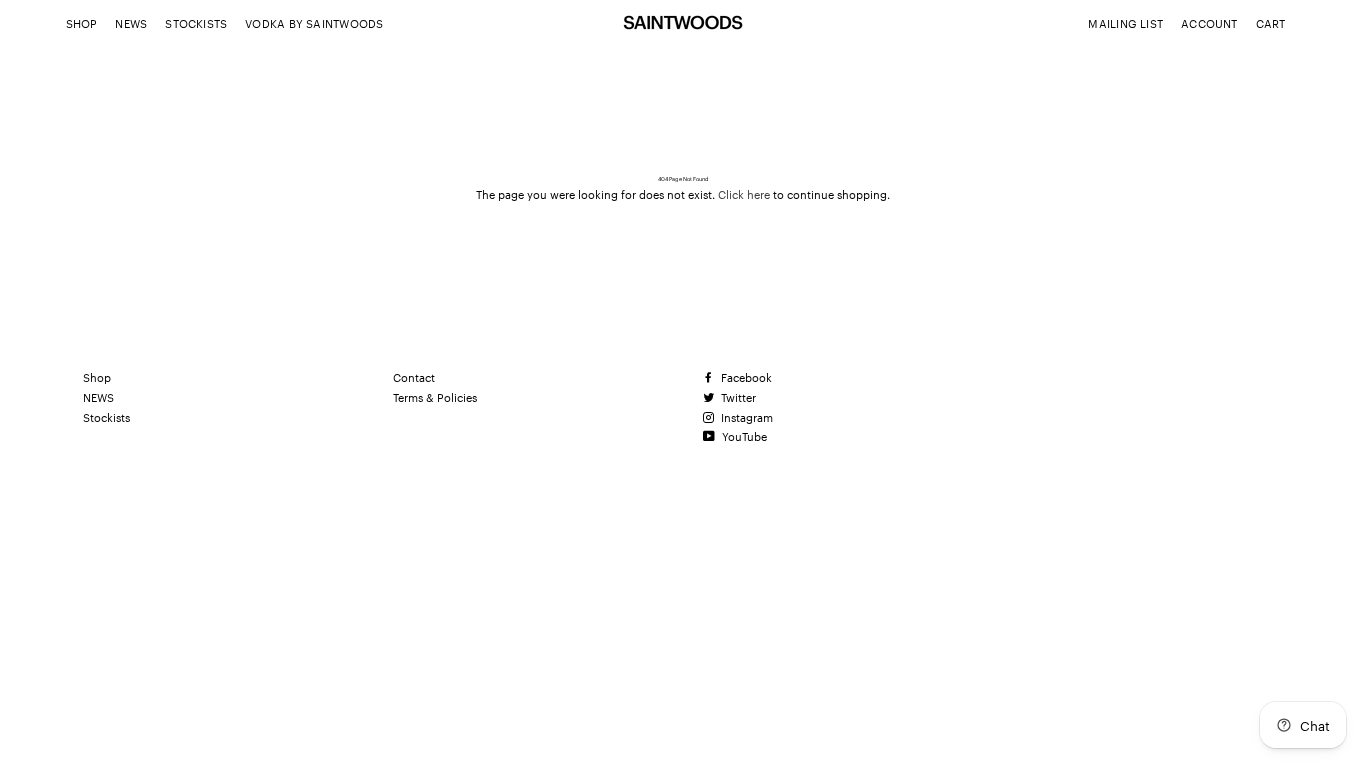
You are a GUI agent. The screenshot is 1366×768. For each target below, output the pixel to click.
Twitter (737, 397)
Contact (414, 377)
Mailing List (1125, 23)
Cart (1271, 23)
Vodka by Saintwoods (314, 23)
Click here (744, 194)
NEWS (131, 23)
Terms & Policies (435, 397)
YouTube (743, 436)
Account (1209, 23)
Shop (82, 23)
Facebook (745, 377)
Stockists (196, 23)
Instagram (745, 417)
